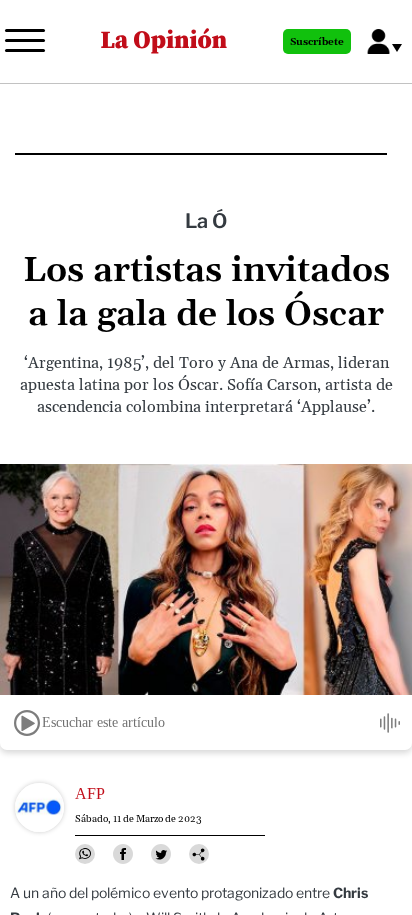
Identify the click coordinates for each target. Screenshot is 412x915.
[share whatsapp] (85, 854)
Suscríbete (317, 42)
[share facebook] (123, 854)
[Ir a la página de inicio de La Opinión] (164, 41)
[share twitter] (161, 854)
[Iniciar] (27, 723)
